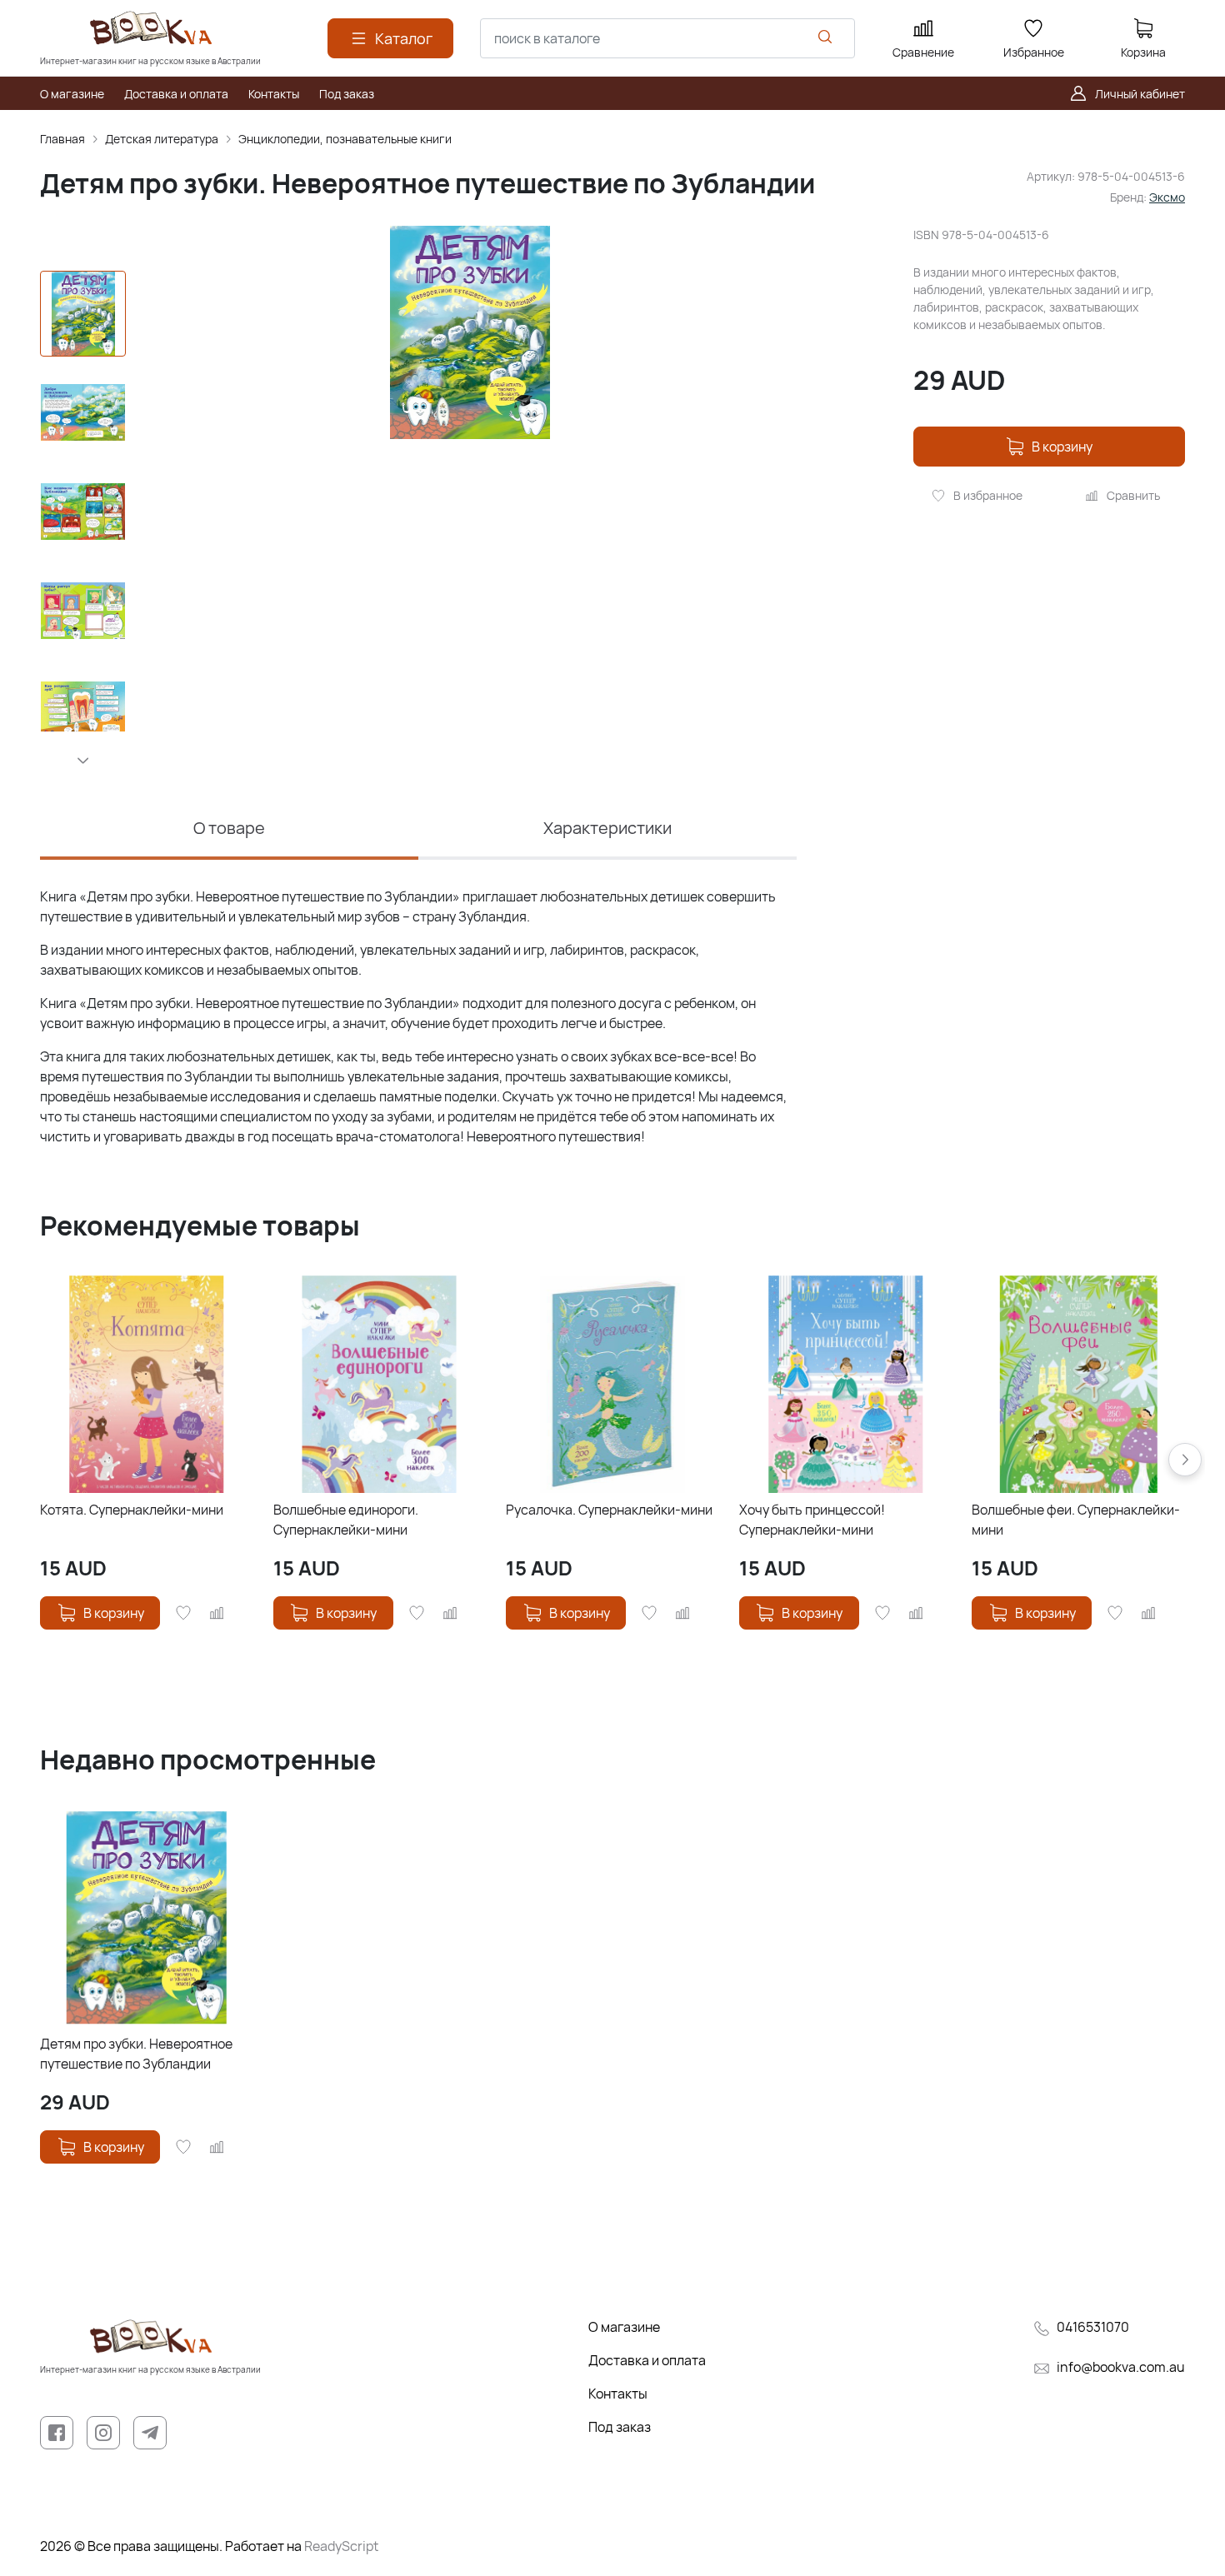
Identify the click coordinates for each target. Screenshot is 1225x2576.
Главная (62, 139)
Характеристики (607, 828)
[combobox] (667, 38)
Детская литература (162, 139)
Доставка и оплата (647, 2360)
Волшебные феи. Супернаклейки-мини (1076, 1520)
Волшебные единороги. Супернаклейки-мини (346, 1520)
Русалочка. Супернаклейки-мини (609, 1510)
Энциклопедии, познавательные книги (345, 139)
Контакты (618, 2394)
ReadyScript (341, 2546)
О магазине (624, 2327)
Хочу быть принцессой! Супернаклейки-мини (812, 1520)
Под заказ (620, 2427)
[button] (83, 761)
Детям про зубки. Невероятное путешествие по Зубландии (136, 2054)
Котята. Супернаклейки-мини (132, 1510)
